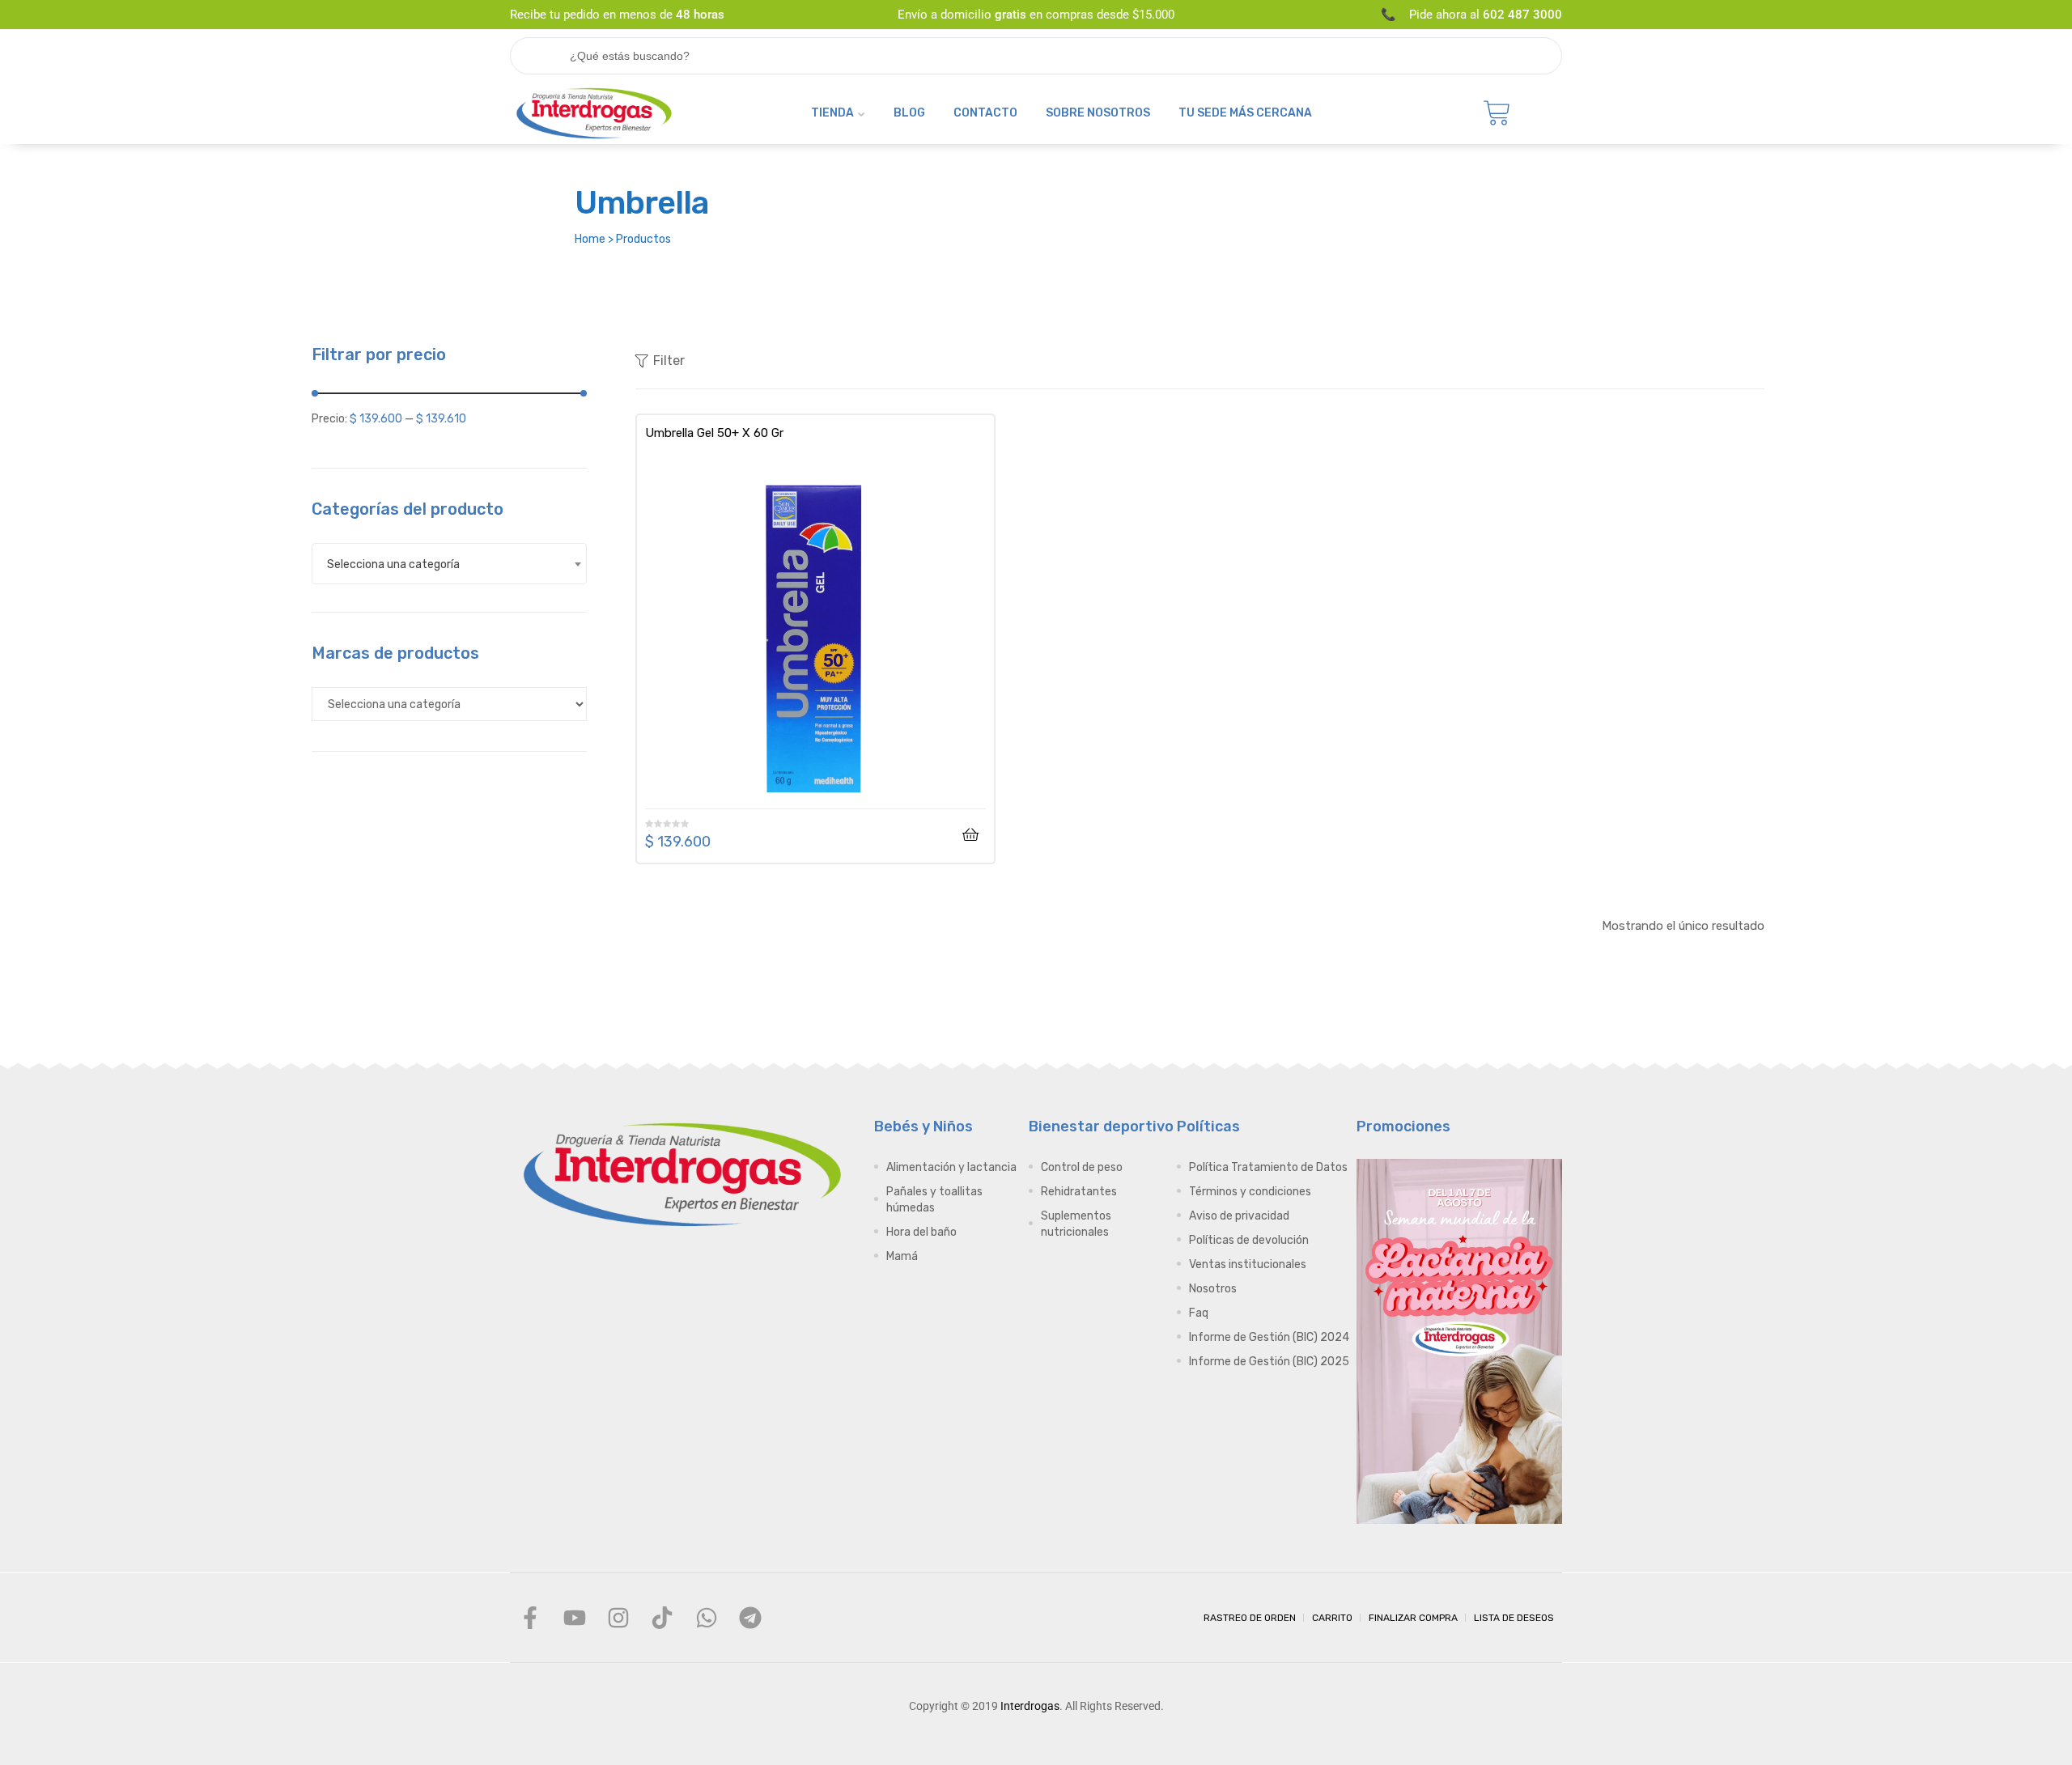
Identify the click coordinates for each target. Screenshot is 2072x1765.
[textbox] (449, 564)
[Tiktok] (662, 1618)
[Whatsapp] (707, 1618)
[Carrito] (1497, 113)
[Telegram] (750, 1618)
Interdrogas (1030, 1706)
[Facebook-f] (530, 1618)
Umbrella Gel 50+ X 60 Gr (714, 433)
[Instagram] (618, 1618)
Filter (669, 361)
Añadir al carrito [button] (970, 835)
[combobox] (449, 564)
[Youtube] (574, 1618)
